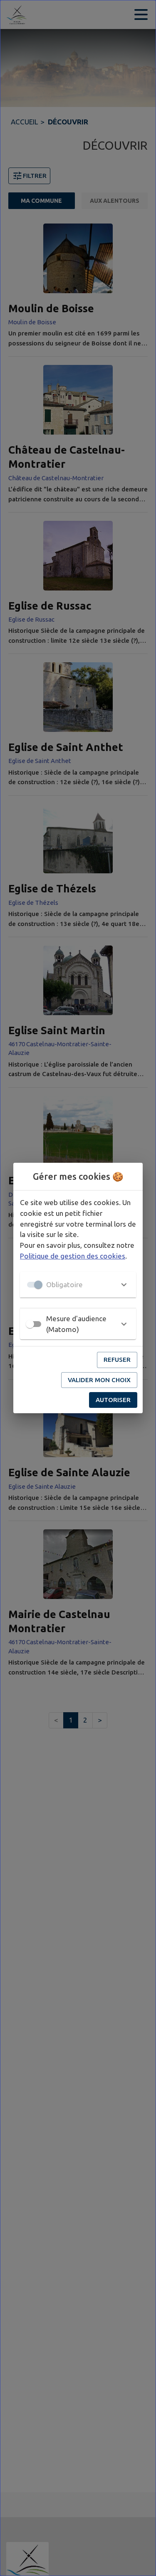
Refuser (117, 1360)
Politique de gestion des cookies (73, 1256)
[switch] (30, 1324)
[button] (78, 1285)
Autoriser (113, 1400)
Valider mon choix (99, 1380)
